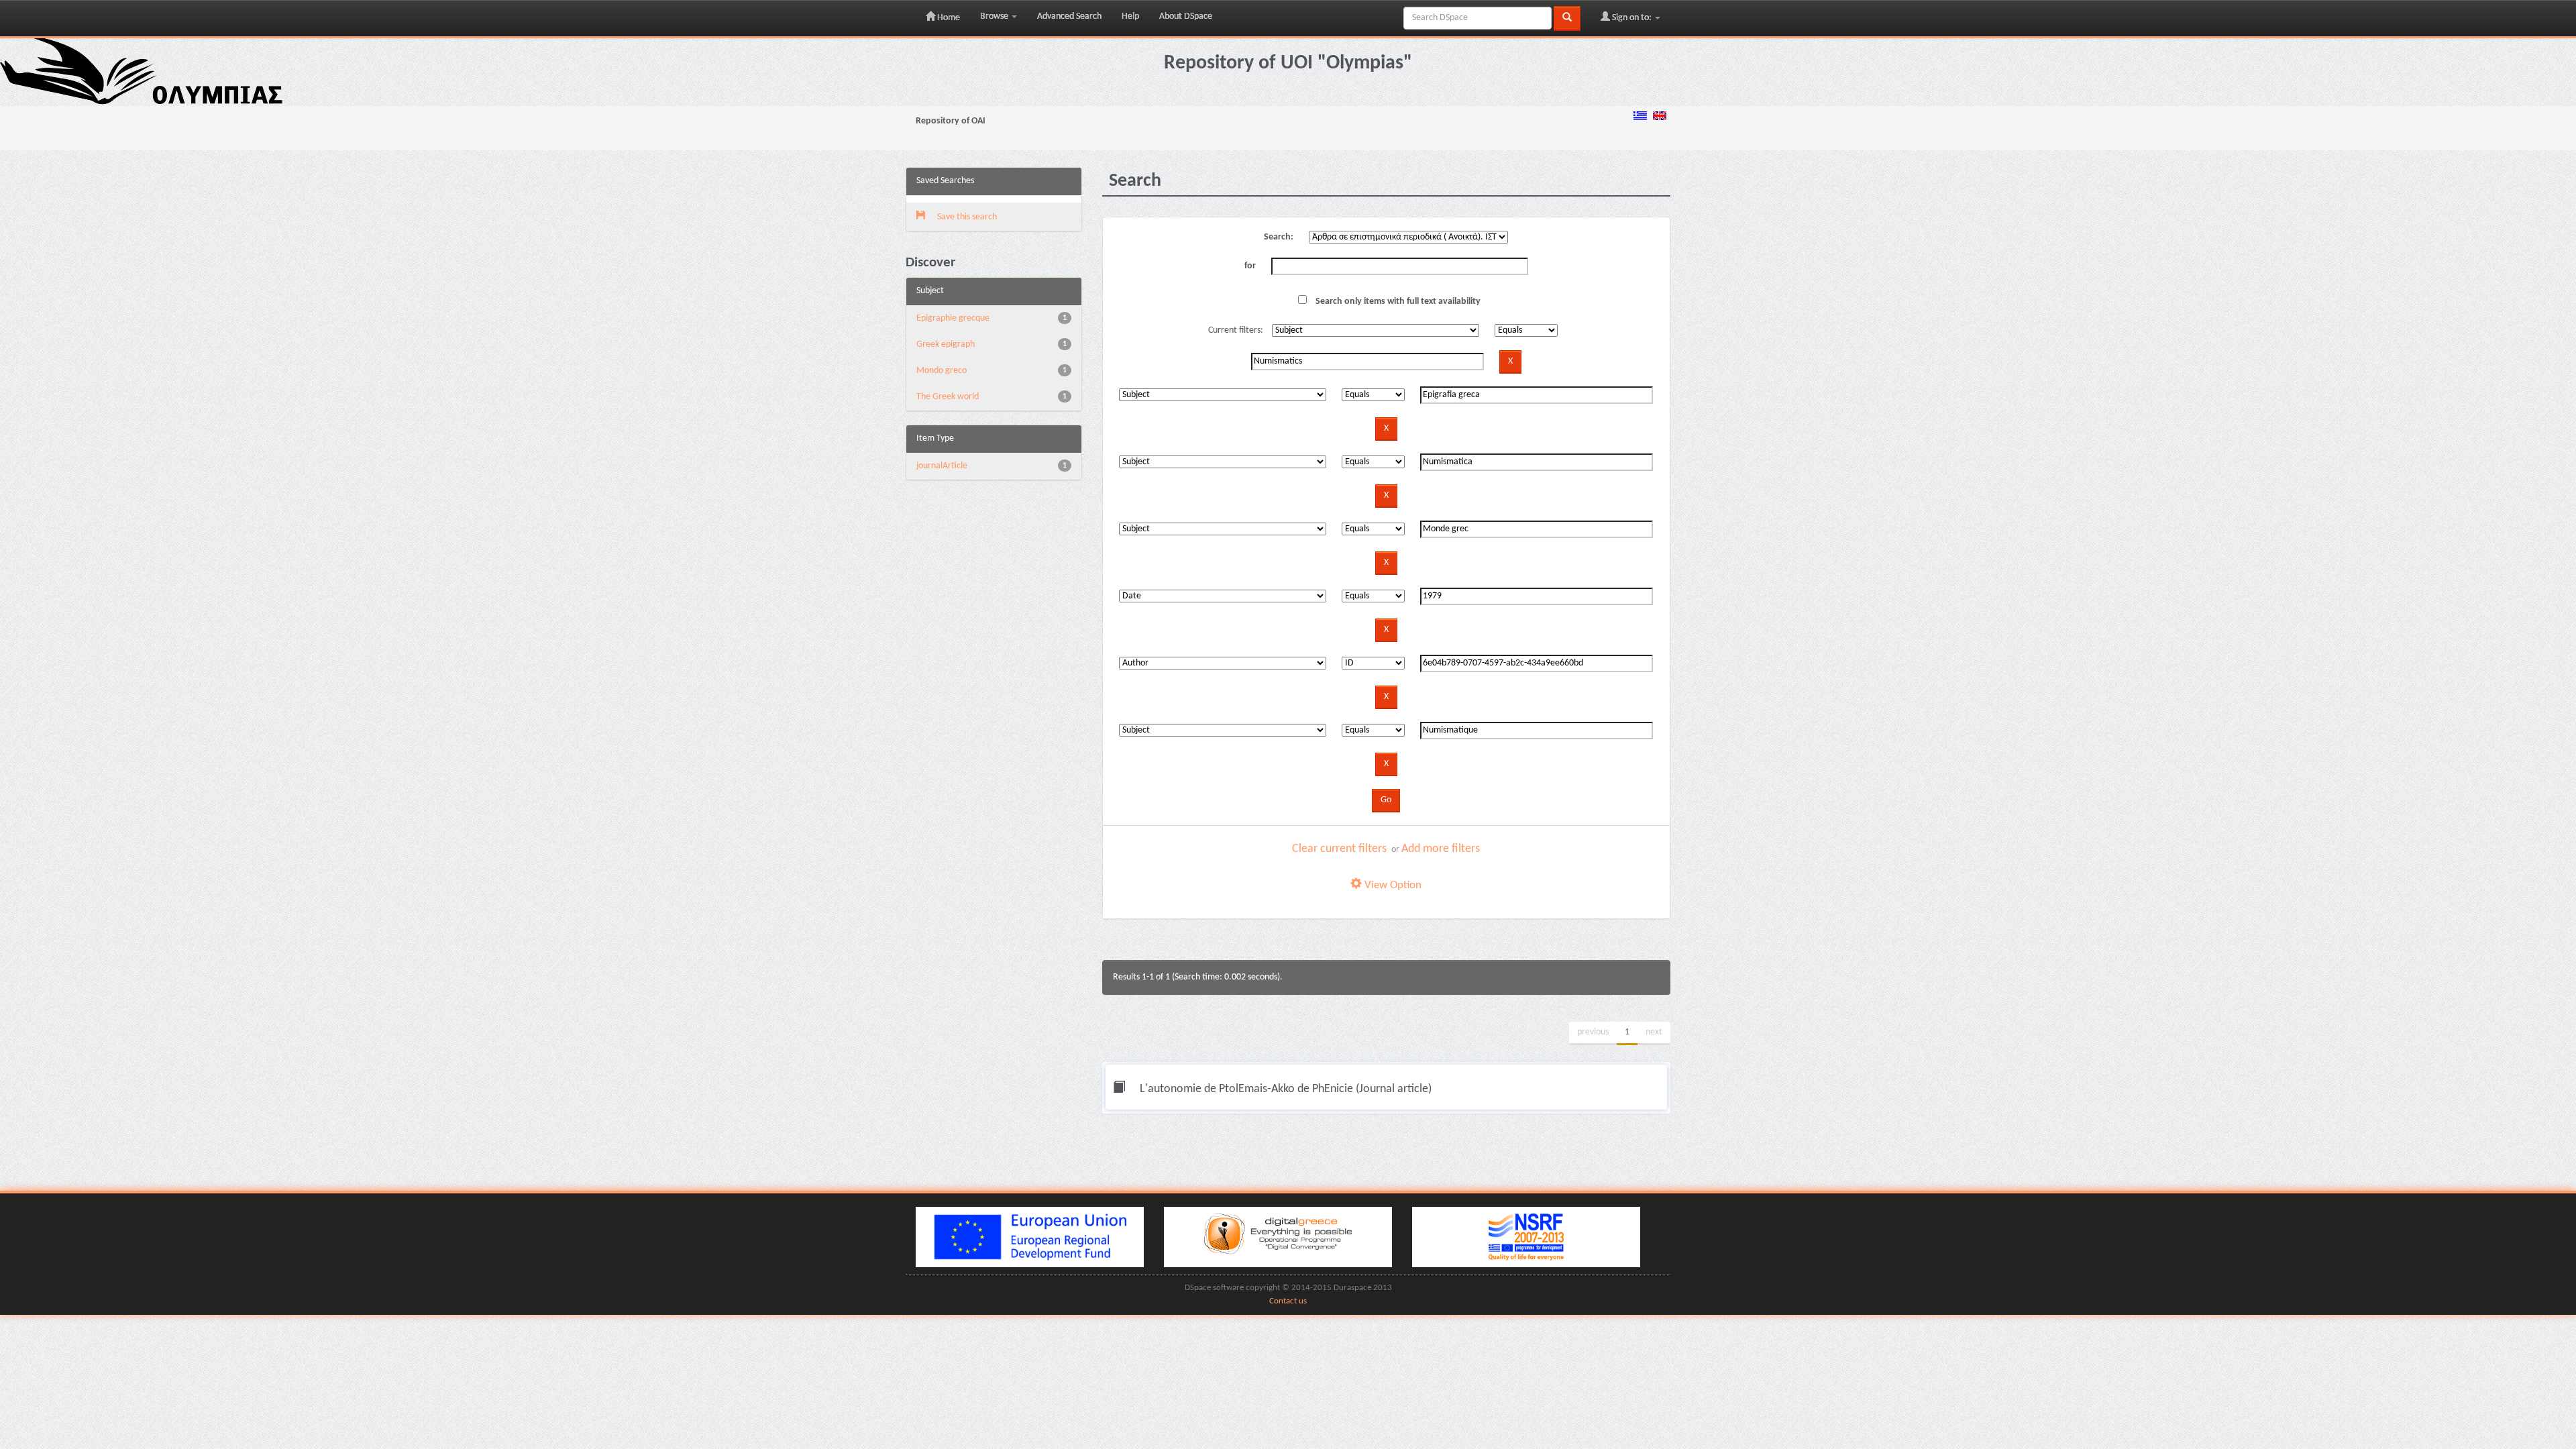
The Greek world (948, 397)
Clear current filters (1339, 849)
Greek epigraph (946, 344)
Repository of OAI (951, 121)
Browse (995, 16)
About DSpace (1186, 16)
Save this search (966, 217)
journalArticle (942, 466)
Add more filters (1441, 849)
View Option (1392, 885)
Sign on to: (1632, 18)
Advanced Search (1069, 16)
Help (1130, 16)
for (1250, 266)
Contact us (1288, 1301)
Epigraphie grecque (953, 318)
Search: (1279, 237)
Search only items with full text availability (1397, 302)
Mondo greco (942, 371)
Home (948, 18)
